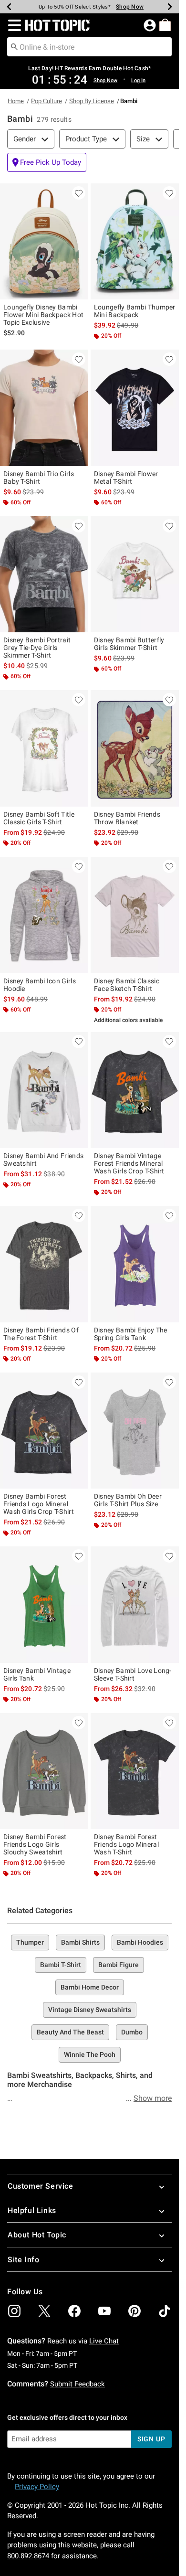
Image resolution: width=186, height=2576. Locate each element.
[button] (13, 25)
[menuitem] (165, 25)
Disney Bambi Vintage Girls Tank (37, 1674)
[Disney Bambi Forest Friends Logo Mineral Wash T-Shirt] (135, 1771)
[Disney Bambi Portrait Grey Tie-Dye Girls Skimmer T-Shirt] (44, 575)
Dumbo (132, 2032)
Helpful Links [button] (32, 2210)
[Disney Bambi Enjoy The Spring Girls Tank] (135, 1264)
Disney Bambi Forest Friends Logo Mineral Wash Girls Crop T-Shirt (39, 1504)
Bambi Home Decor (90, 1987)
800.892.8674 (28, 2556)
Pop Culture (46, 101)
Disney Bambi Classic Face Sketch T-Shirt (127, 985)
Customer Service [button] (41, 2186)
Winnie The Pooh (90, 2054)
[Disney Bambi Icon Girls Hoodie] (44, 915)
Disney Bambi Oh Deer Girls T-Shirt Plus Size (128, 1500)
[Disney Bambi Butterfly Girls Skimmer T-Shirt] (135, 575)
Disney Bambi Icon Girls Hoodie (40, 985)
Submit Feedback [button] (77, 2384)
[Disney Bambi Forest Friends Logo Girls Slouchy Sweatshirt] (44, 1771)
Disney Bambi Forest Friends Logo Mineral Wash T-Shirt (126, 1844)
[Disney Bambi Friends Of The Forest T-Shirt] (44, 1264)
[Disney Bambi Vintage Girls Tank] (44, 1605)
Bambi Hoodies (140, 1942)
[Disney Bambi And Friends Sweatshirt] (44, 1090)
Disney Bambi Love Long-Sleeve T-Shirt (133, 1674)
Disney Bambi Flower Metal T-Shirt (126, 478)
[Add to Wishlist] (79, 193)
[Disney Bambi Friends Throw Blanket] (135, 748)
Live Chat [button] (104, 2341)
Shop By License (92, 101)
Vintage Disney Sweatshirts (90, 2010)
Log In (138, 80)
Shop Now (126, 7)
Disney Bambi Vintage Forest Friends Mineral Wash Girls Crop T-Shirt (129, 1163)
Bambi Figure (119, 1965)
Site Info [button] (23, 2260)
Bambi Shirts (80, 1942)
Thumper (30, 1942)
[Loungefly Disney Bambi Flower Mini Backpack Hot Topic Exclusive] (44, 242)
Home (16, 101)
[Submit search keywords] (14, 46)
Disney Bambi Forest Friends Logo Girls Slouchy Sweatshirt (35, 1844)
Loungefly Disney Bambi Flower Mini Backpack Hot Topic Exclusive (43, 315)
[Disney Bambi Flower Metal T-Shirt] (135, 408)
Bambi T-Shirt (61, 1965)
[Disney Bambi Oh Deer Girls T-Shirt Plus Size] (135, 1431)
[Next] (170, 7)
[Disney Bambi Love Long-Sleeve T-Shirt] (135, 1605)
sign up (151, 2439)
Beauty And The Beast (70, 2032)
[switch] (47, 162)
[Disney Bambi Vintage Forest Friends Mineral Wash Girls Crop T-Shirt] (135, 1090)
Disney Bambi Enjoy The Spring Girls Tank (131, 1334)
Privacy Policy (37, 2487)
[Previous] (9, 7)
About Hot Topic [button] (37, 2235)
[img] (14, 2311)
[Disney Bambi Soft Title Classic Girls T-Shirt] (44, 748)
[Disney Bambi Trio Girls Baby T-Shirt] (44, 408)
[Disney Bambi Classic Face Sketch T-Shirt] (135, 915)
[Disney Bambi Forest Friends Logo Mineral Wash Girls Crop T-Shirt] (44, 1431)
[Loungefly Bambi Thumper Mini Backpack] (135, 242)
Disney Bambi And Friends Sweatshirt (43, 1160)
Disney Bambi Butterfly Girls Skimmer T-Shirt (129, 644)
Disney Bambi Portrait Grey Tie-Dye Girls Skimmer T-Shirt (37, 648)
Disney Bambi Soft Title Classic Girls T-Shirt (39, 818)
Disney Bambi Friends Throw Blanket (127, 818)
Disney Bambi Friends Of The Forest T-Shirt (41, 1334)
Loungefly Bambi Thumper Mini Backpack (135, 311)
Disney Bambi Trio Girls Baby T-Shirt (39, 478)
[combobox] (89, 47)
